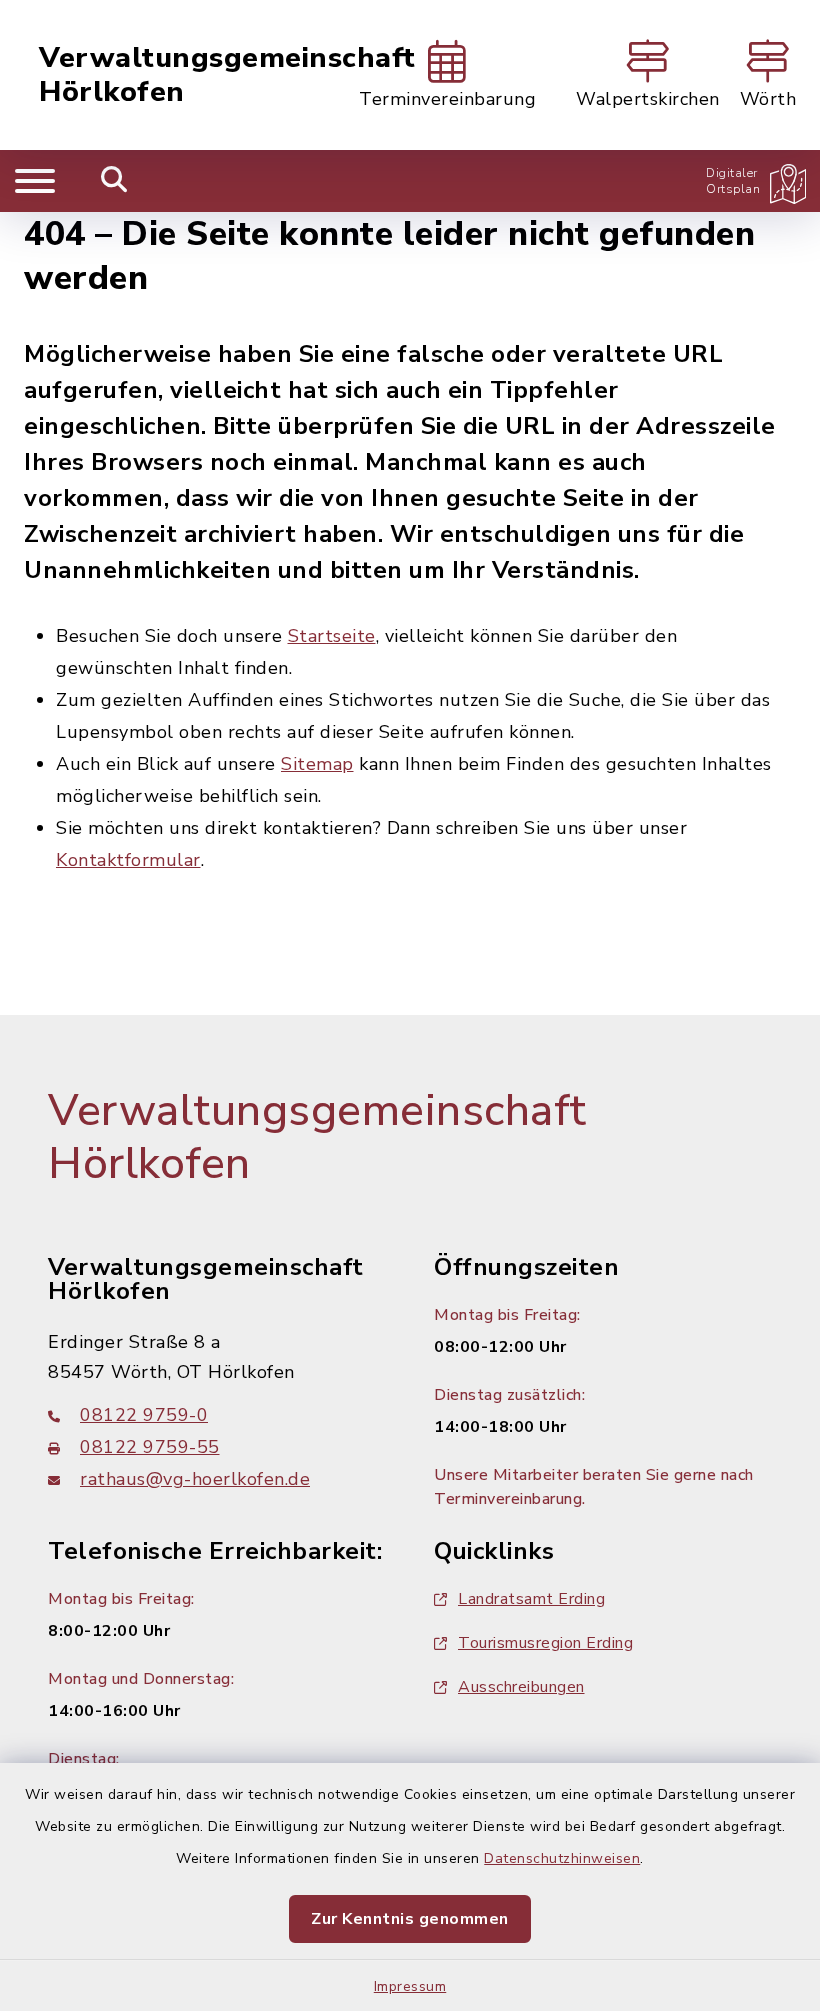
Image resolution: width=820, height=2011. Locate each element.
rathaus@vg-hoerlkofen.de (195, 1479)
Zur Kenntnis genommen (410, 1919)
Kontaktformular (128, 860)
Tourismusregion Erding (545, 1643)
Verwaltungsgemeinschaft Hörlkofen (227, 75)
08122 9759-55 (150, 1447)
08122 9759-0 (144, 1415)
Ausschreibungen (521, 1687)
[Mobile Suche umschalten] (114, 181)
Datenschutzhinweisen (562, 1858)
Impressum (410, 1986)
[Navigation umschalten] (35, 181)
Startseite (332, 636)
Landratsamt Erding (531, 1599)
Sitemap (317, 764)
